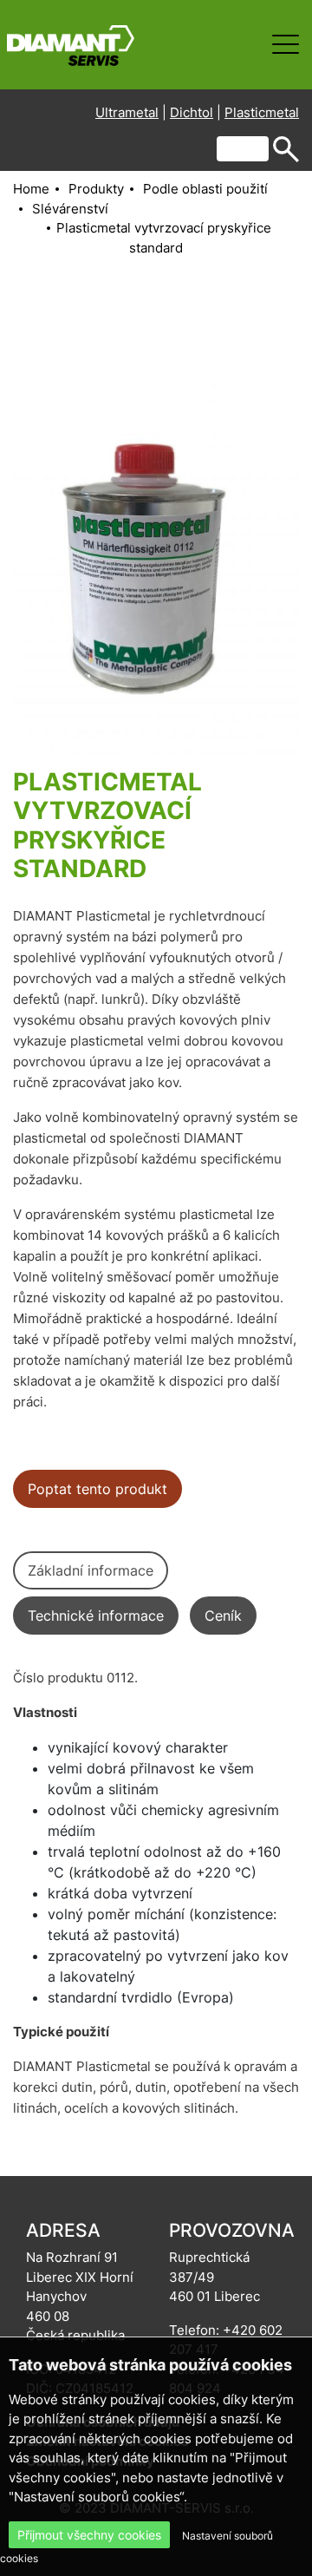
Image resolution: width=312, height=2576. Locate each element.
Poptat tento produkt (97, 1489)
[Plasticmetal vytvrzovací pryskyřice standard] (156, 564)
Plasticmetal (262, 112)
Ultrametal (127, 112)
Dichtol (192, 112)
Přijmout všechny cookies (89, 2535)
